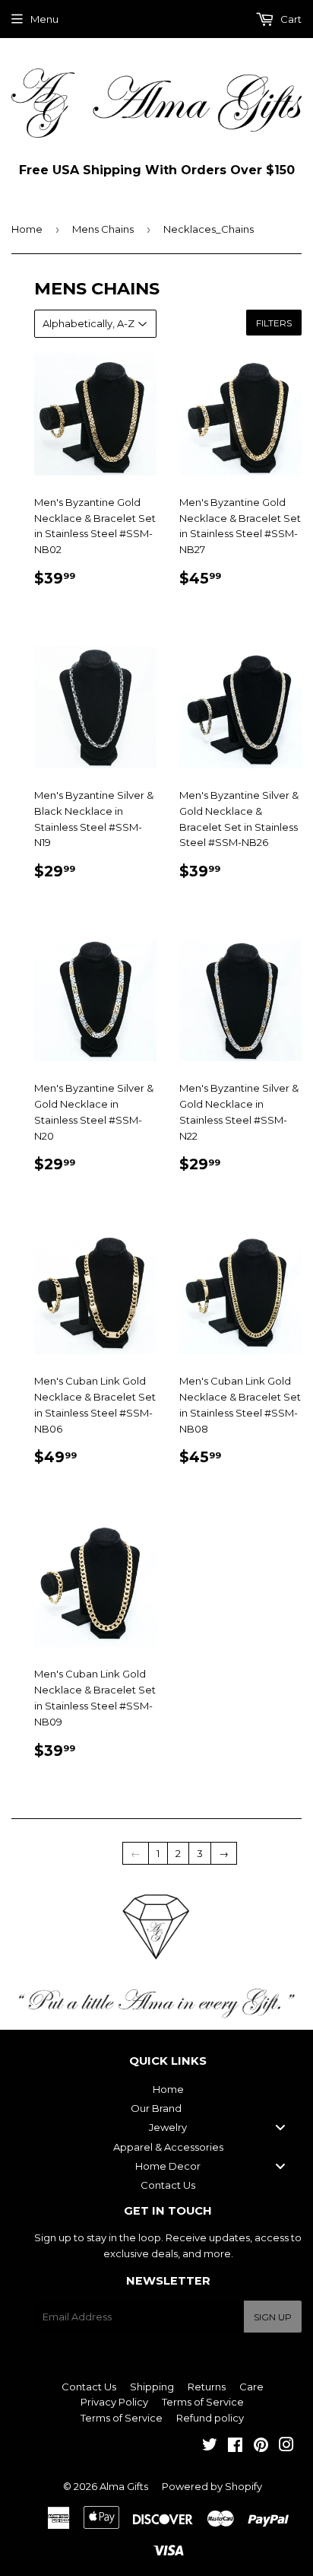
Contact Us (89, 2387)
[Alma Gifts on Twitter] (210, 2447)
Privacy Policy (114, 2402)
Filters (274, 323)
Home (27, 229)
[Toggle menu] (280, 2128)
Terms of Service (203, 2402)
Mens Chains (103, 229)
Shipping (152, 2387)
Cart (290, 19)
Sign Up (273, 2317)
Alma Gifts (124, 2486)
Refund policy (210, 2418)
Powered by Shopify (212, 2486)
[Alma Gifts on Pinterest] (261, 2447)
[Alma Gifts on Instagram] (286, 2447)
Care (251, 2387)
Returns (207, 2387)
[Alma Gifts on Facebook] (235, 2447)
